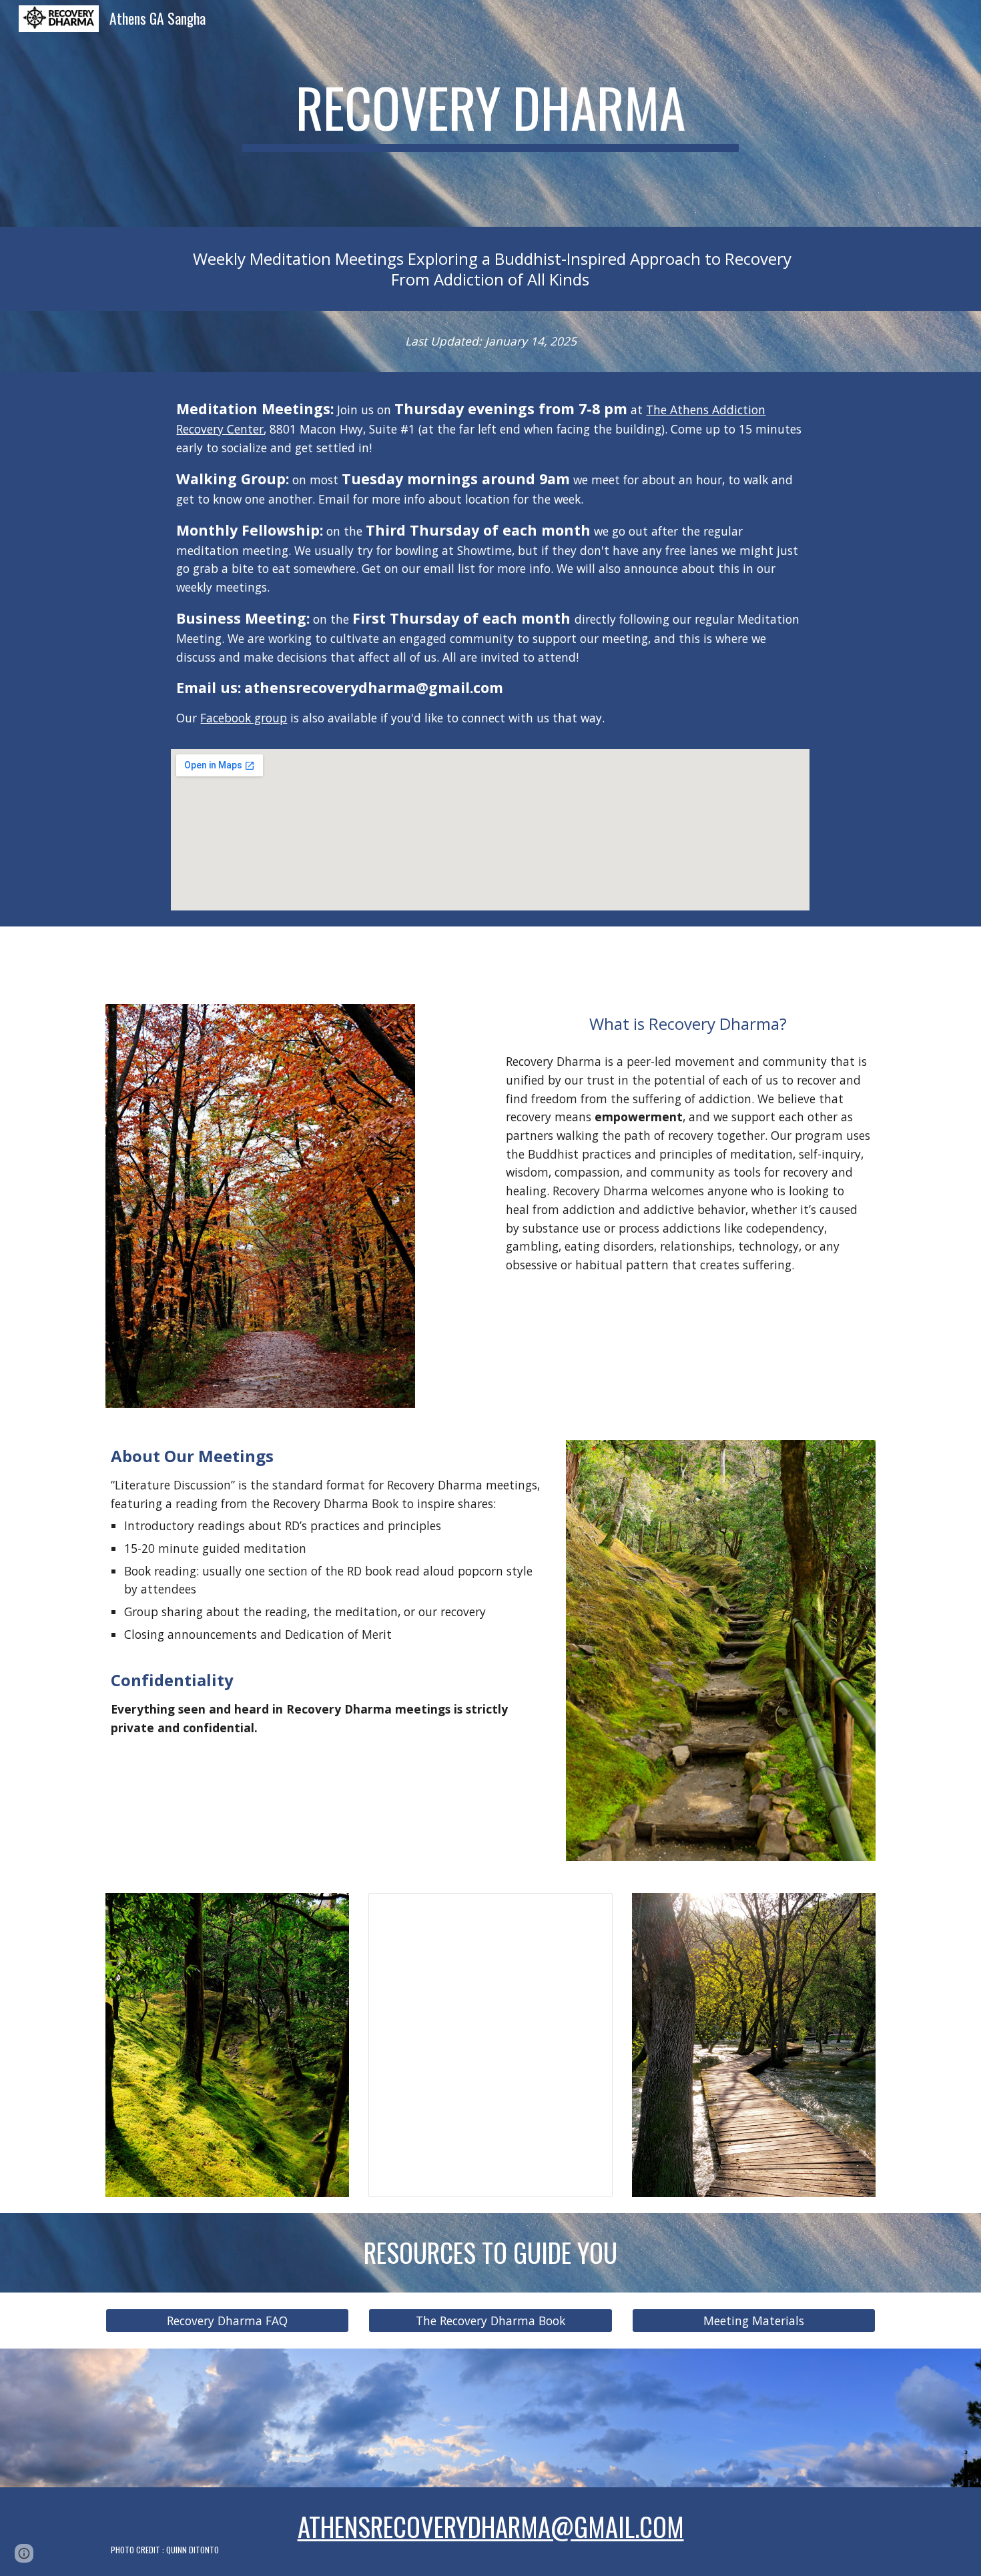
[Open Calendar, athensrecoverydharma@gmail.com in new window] (587, 1910)
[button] (24, 2553)
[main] (490, 113)
